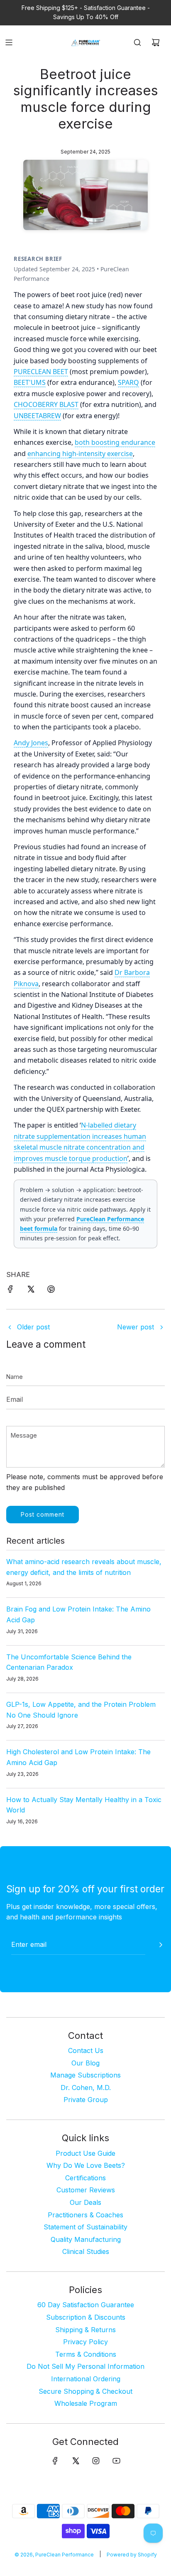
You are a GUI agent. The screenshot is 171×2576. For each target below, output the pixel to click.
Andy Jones (31, 743)
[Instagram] (96, 2461)
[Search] (137, 42)
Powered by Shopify (132, 2555)
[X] (76, 2461)
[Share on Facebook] (10, 1291)
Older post (33, 1327)
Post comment (43, 1514)
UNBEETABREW (37, 416)
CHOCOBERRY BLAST (46, 404)
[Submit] (161, 1945)
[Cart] (156, 42)
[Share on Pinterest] (51, 1291)
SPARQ (128, 382)
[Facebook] (55, 2461)
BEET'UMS (30, 382)
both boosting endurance (115, 442)
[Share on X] (31, 1291)
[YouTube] (116, 2461)
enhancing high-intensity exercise (80, 454)
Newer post (136, 1327)
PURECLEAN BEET (41, 372)
